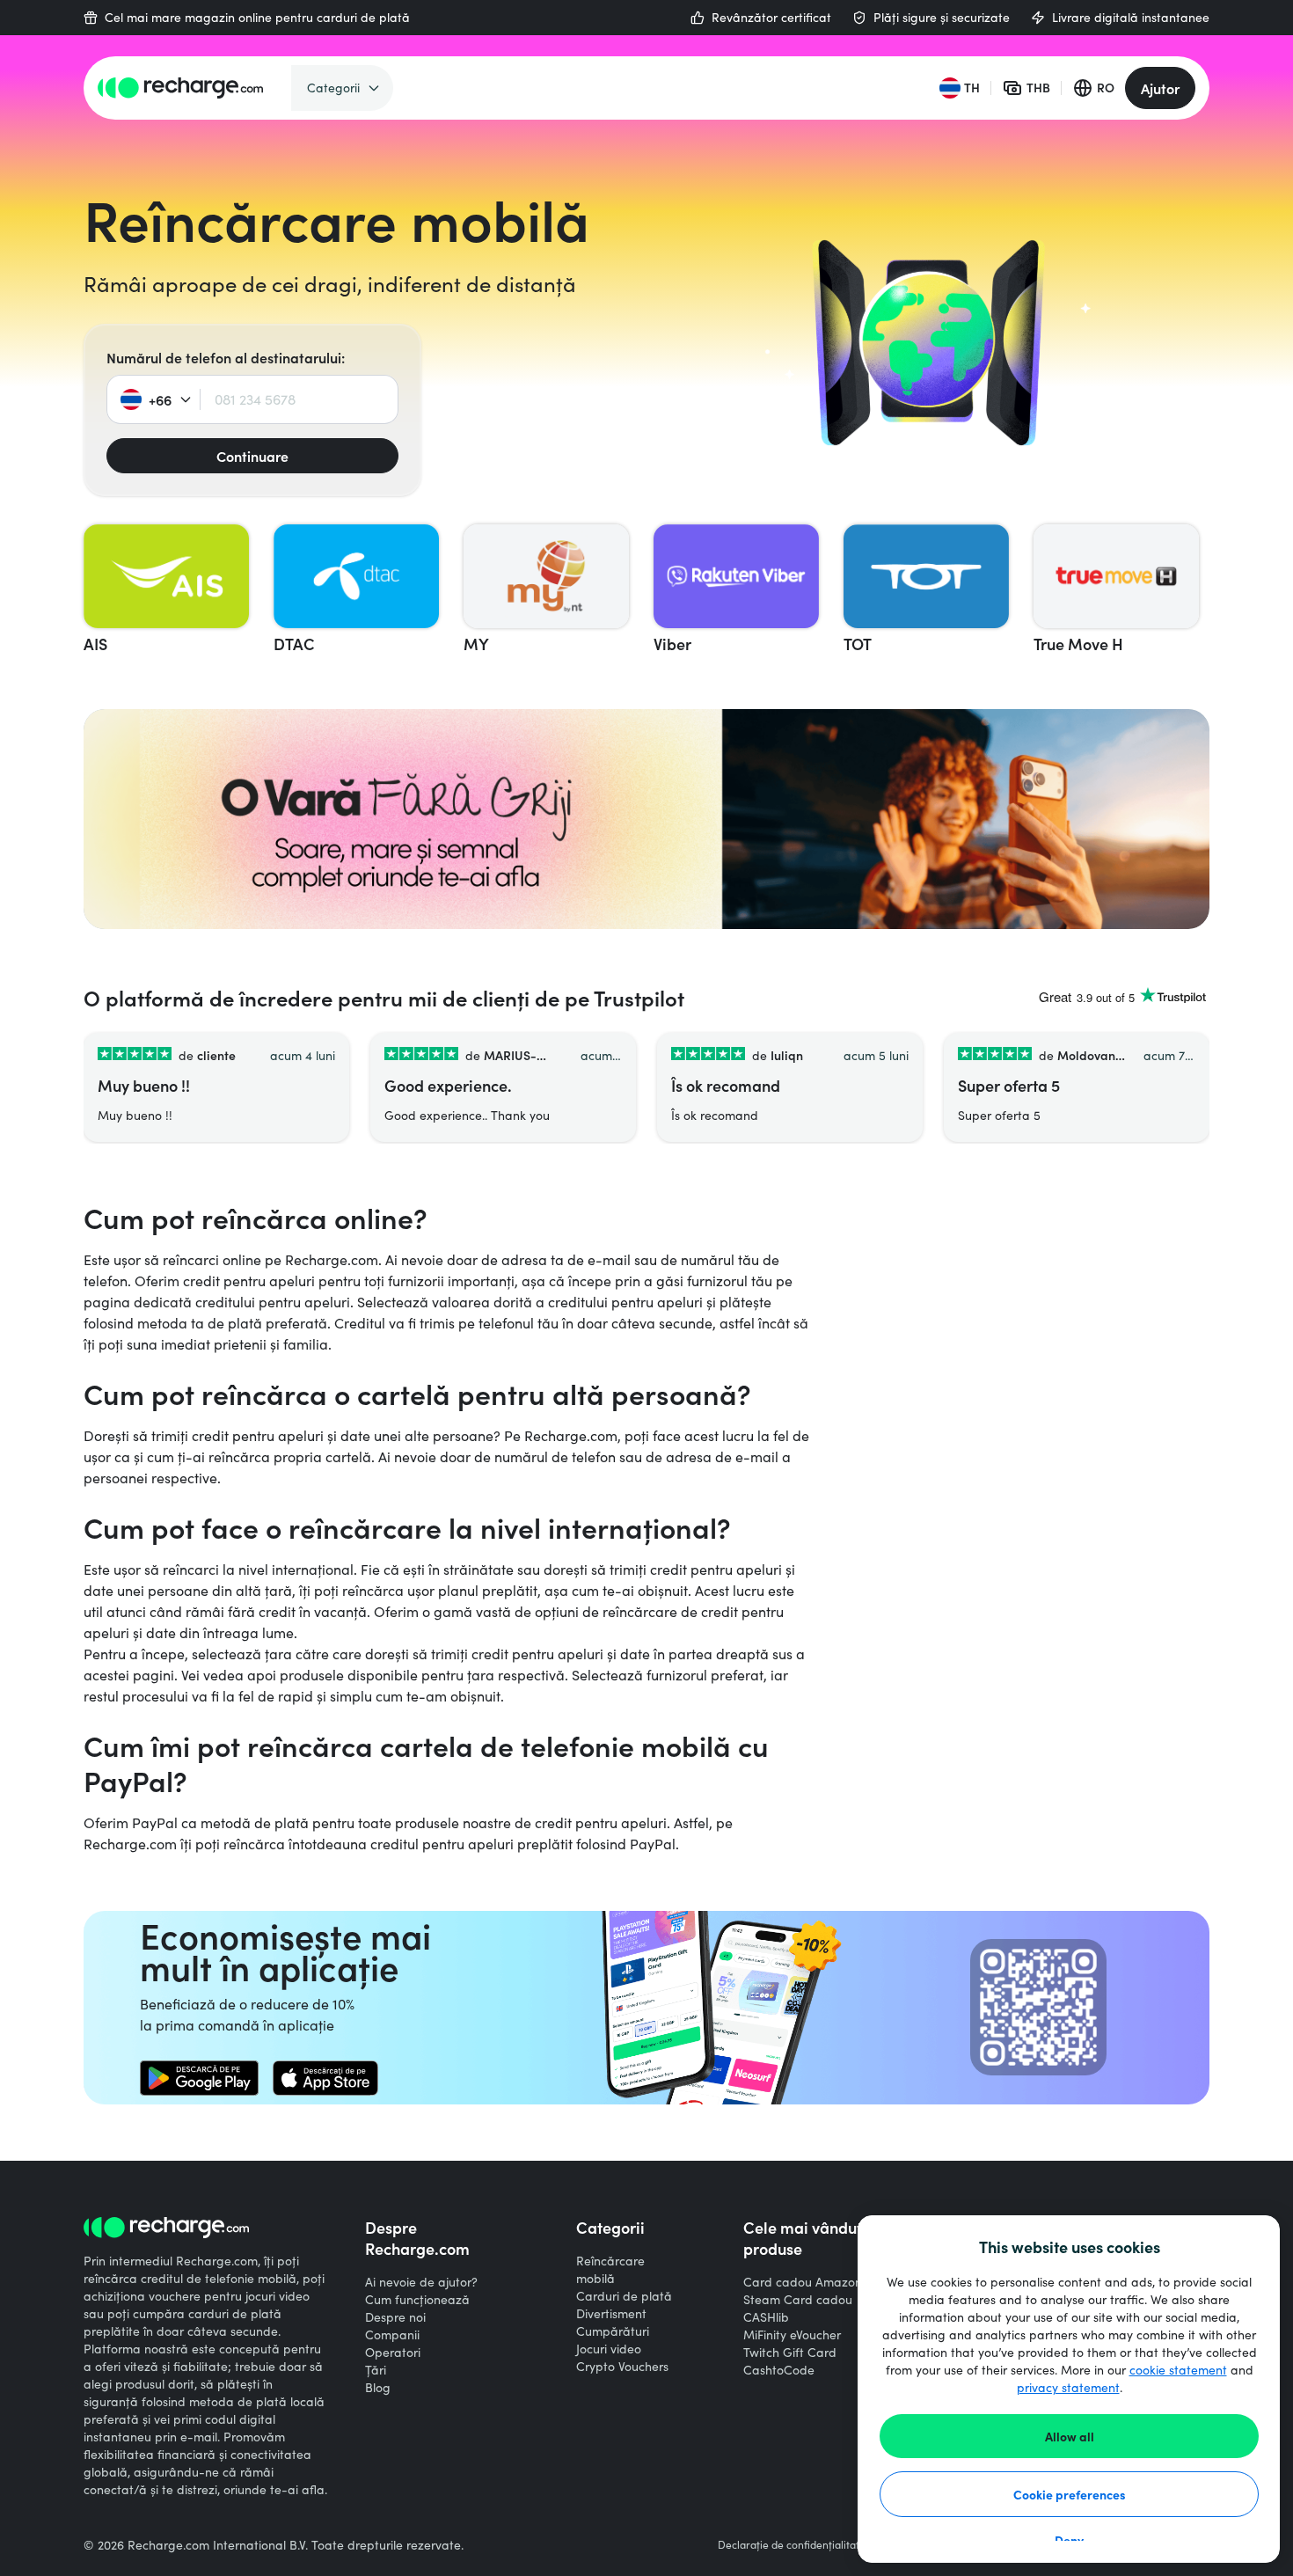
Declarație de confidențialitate (792, 2544)
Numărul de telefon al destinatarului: (226, 357)
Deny (1069, 2540)
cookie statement (1178, 2370)
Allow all (1070, 2436)
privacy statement (1068, 2387)
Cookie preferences (1070, 2494)
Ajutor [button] (1160, 88)
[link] (199, 2078)
